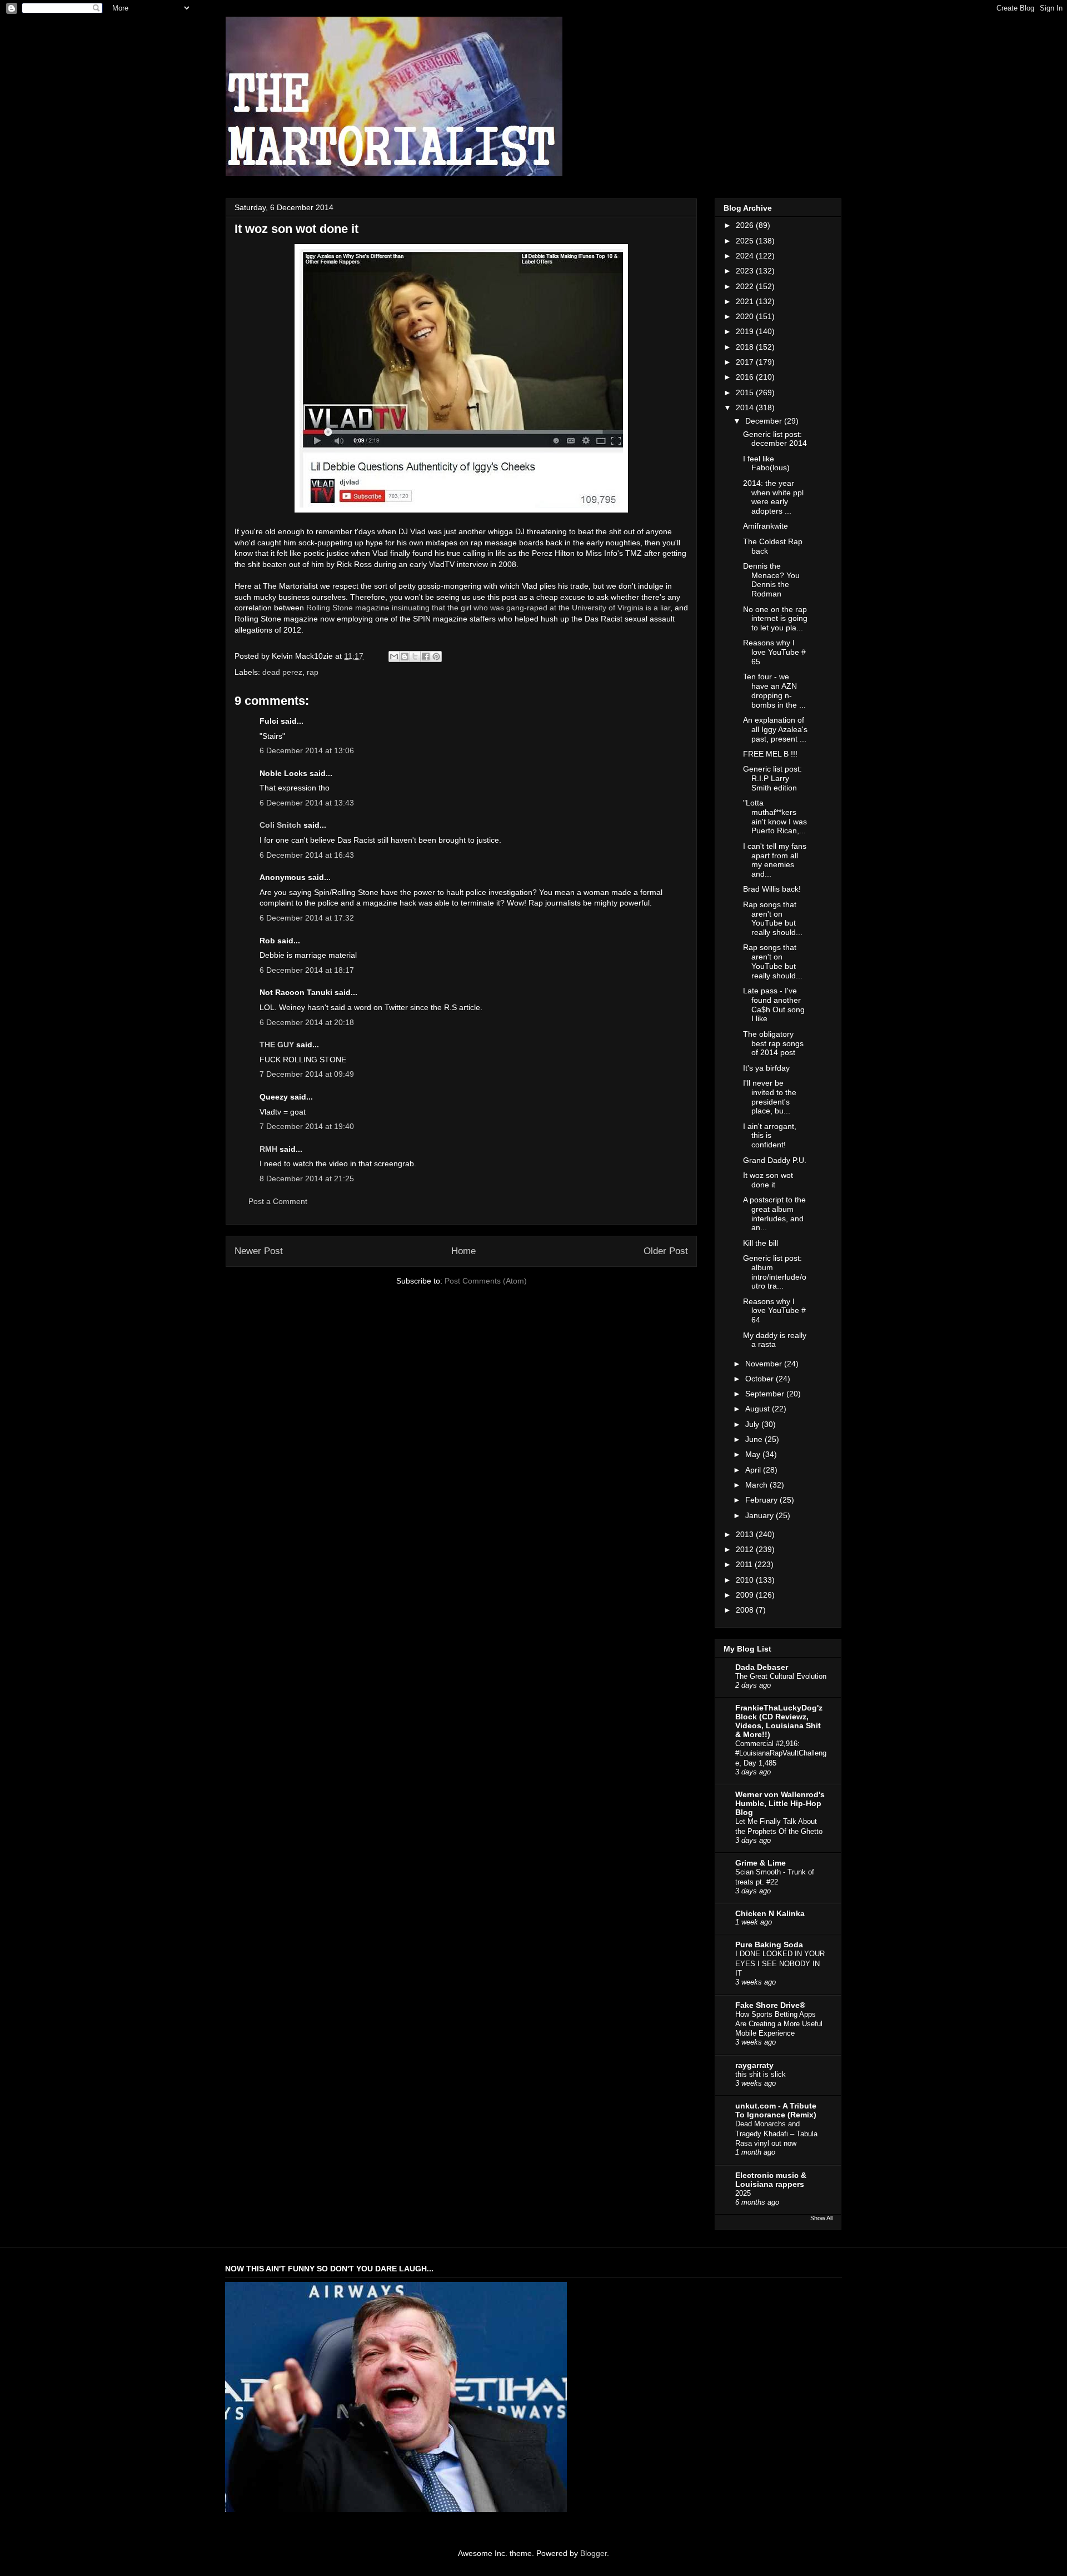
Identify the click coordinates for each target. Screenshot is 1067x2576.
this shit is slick (761, 2074)
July (753, 1424)
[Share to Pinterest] (436, 657)
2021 (746, 301)
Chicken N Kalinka (770, 1913)
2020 (746, 316)
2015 (746, 392)
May (754, 1454)
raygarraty (754, 2065)
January (761, 1515)
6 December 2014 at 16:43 (307, 855)
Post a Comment (278, 1201)
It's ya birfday (766, 1068)
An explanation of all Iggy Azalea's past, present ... (775, 729)
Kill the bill (761, 1243)
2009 (746, 1595)
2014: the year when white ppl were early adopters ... (773, 497)
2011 (745, 1564)
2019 (746, 331)
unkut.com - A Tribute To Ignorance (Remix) (776, 2110)
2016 (746, 377)
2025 (746, 241)
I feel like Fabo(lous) (766, 463)
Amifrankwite (766, 526)
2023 (746, 271)
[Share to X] (415, 657)
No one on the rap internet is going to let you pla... (775, 619)
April (754, 1470)
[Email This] (394, 657)
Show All (821, 2218)
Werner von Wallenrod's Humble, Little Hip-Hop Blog (780, 1803)
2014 (746, 407)
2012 (746, 1549)
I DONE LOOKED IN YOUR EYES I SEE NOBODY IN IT (780, 1963)
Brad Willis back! (772, 889)
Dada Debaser (762, 1667)
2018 (746, 347)
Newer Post (259, 1251)
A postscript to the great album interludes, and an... (774, 1214)
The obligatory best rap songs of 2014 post (773, 1043)
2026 (746, 225)
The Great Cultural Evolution (781, 1676)
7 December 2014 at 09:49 (307, 1074)
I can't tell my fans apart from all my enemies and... (775, 860)
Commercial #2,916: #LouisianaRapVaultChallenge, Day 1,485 (781, 1753)
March (757, 1485)
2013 (746, 1534)
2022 (746, 286)
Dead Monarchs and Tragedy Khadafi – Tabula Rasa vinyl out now (776, 2134)
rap (313, 672)
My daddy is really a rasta (775, 1340)
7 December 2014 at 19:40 (307, 1126)
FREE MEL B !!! (770, 754)
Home (463, 1251)
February (762, 1500)
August (759, 1409)
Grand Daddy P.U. (775, 1160)
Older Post (666, 1251)
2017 (746, 362)
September (766, 1394)
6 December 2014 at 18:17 (307, 970)
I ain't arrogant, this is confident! (770, 1136)
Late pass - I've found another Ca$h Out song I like (774, 1004)
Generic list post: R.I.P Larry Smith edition (772, 778)
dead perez (282, 672)
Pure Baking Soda (769, 1945)
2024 (746, 256)
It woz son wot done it (768, 1180)
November (765, 1364)
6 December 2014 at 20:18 (307, 1022)
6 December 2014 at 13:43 (307, 803)
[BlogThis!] (405, 657)
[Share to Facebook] (426, 657)
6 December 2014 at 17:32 (307, 918)
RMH (268, 1149)
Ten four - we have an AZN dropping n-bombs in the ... (774, 690)
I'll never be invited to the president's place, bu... (770, 1097)
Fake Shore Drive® (770, 2005)
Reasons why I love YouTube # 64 (774, 1311)
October (761, 1379)
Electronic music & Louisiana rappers (771, 2180)
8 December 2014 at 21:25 (307, 1178)
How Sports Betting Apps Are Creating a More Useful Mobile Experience (779, 2024)
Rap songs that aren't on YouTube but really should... (773, 918)
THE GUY (277, 1045)
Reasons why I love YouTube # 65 (774, 652)
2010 (746, 1580)
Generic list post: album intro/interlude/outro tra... (775, 1272)
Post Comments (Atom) (486, 1281)
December (765, 421)
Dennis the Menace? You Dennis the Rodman (771, 580)
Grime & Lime (761, 1863)
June (755, 1439)
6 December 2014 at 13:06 (307, 750)
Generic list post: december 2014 (775, 439)
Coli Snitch (280, 825)
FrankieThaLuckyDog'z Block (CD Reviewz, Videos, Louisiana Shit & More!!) (779, 1721)
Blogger (594, 2553)
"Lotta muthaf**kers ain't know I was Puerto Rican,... (775, 817)
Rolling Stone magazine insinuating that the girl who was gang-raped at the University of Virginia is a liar (488, 608)
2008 (746, 1610)
